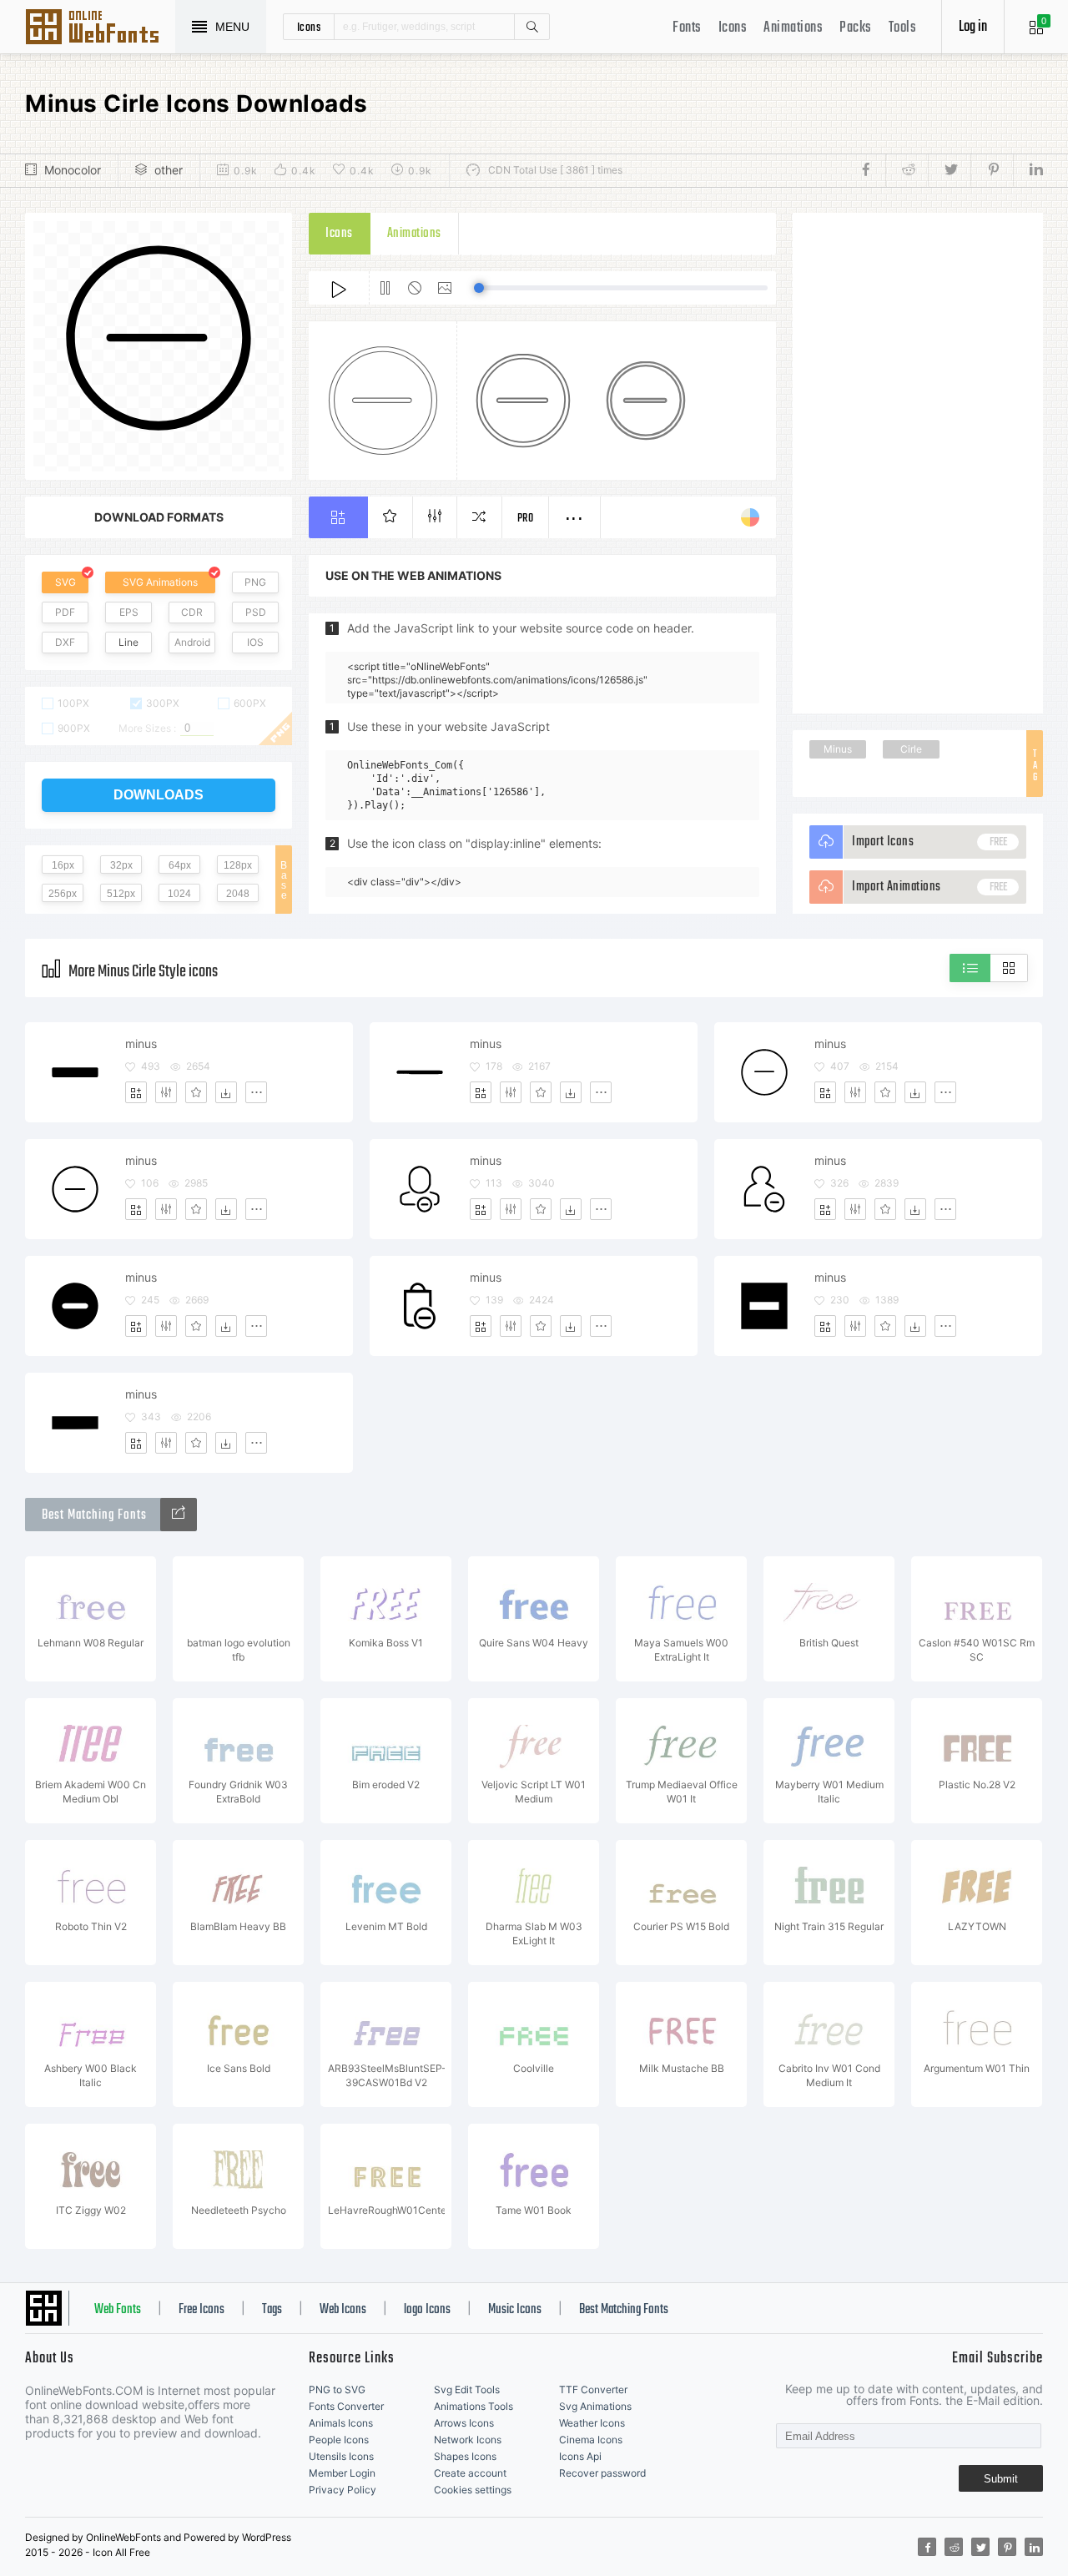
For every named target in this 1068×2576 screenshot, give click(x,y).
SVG (65, 582)
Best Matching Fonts (624, 2310)
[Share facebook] (871, 170)
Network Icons (468, 2440)
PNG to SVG (337, 2389)
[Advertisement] (918, 463)
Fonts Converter (346, 2406)
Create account (470, 2473)
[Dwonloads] (226, 1092)
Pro (526, 519)
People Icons (339, 2440)
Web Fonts (118, 2310)
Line (128, 642)
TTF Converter (593, 2389)
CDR (192, 612)
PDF (65, 612)
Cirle (911, 749)
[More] (256, 1092)
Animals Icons (341, 2423)
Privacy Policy (343, 2490)
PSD (256, 612)
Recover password (602, 2473)
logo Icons (427, 2310)
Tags (272, 2310)
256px (63, 894)
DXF (65, 642)
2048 (238, 894)
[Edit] (166, 1092)
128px (238, 865)
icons (309, 27)
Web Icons (343, 2310)
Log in (973, 27)
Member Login (342, 2473)
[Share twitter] (949, 170)
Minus (838, 749)
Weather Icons (592, 2423)
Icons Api (580, 2456)
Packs (856, 28)
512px (121, 894)
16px (63, 865)
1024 (179, 894)
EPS (129, 612)
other (169, 170)
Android (192, 642)
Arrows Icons (464, 2423)
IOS (255, 642)
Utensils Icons (341, 2456)
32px (121, 865)
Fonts (687, 28)
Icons (733, 28)
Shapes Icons (465, 2456)
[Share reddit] (907, 170)
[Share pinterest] (992, 170)
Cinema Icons (591, 2440)
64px (180, 865)
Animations (793, 28)
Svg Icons (100, 28)
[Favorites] (196, 1092)
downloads (159, 795)
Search (531, 27)
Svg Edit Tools (467, 2389)
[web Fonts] (179, 1515)
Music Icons (515, 2310)
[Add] (136, 1092)
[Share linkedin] (1028, 170)
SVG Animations (160, 582)
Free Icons (202, 2310)
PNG (255, 582)
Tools (903, 28)
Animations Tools (474, 2406)
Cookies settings (473, 2490)
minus (141, 1044)
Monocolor (73, 170)
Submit (1001, 2479)
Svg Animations (595, 2406)
